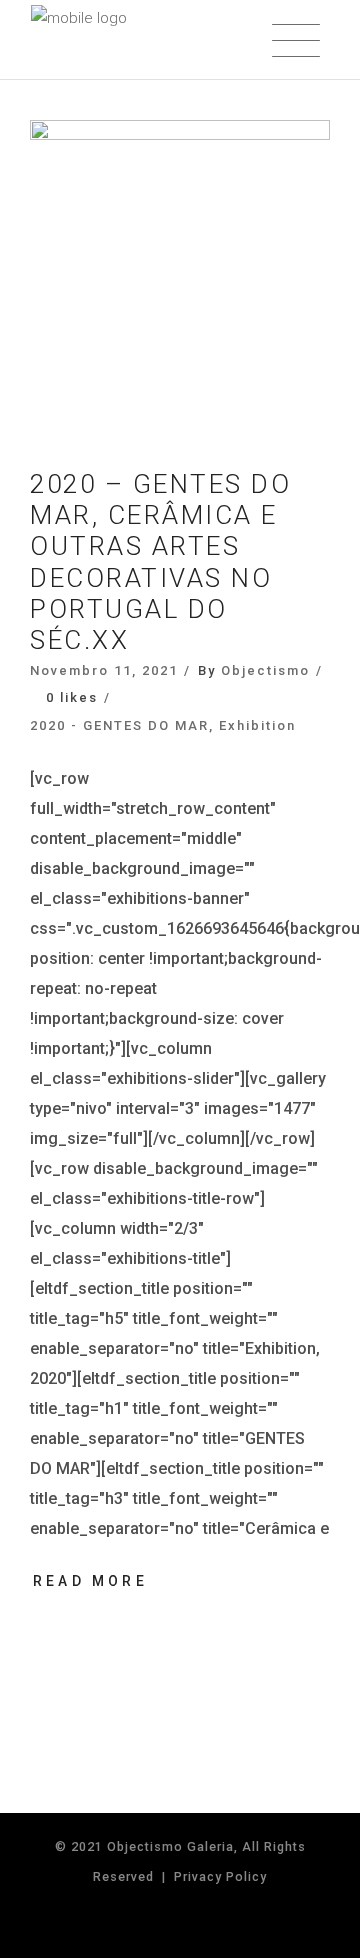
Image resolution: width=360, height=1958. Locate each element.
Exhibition (257, 725)
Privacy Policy (220, 1876)
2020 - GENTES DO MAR (119, 725)
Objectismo (265, 670)
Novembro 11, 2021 (104, 670)
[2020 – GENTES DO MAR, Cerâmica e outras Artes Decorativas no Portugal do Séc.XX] (180, 270)
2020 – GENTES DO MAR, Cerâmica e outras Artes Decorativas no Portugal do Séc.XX (160, 562)
